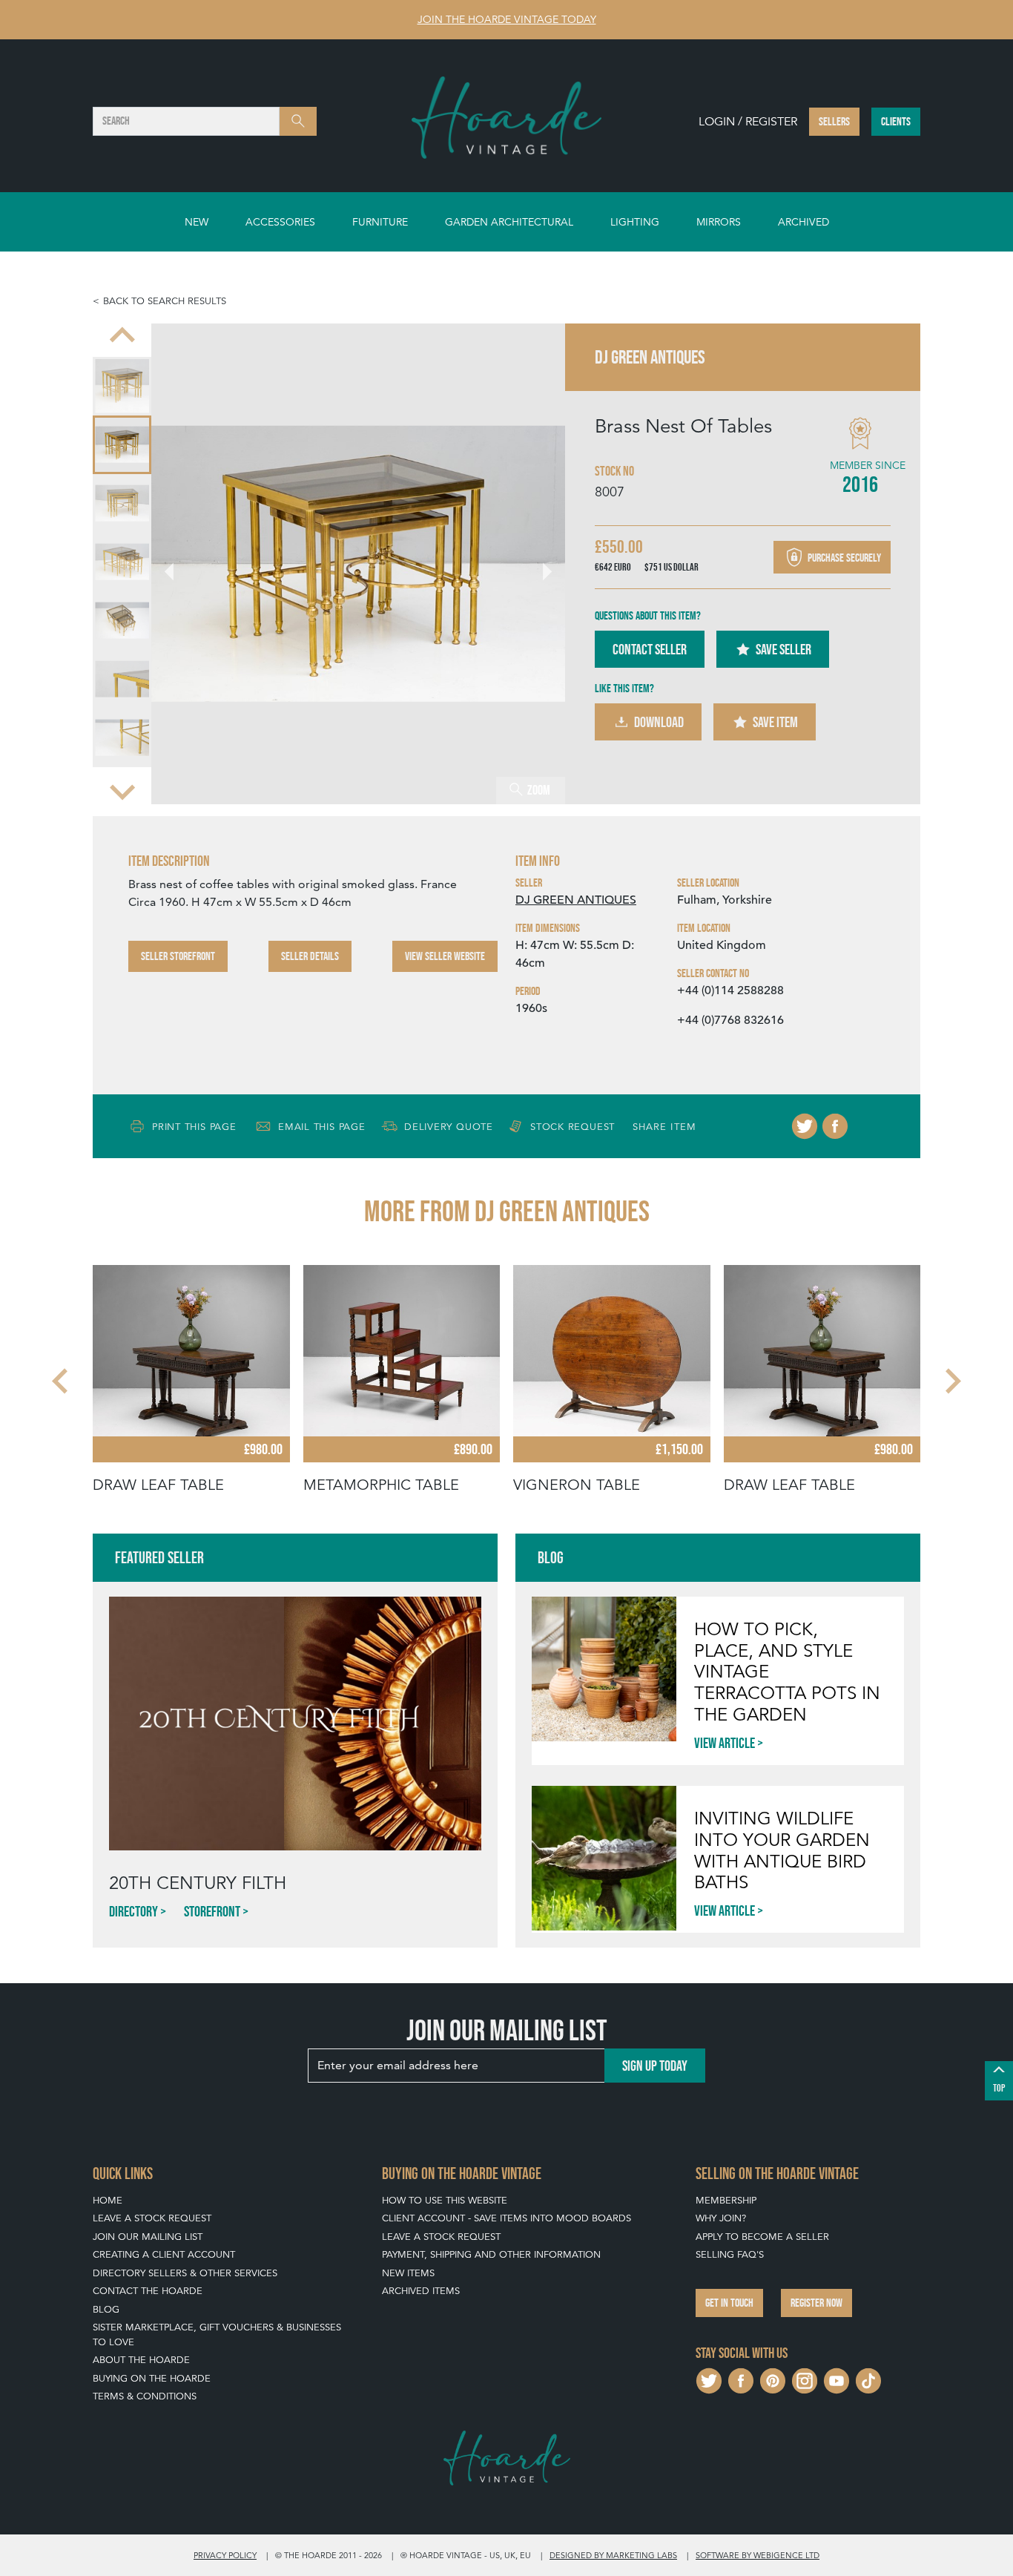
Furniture (380, 222)
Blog (106, 2309)
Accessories (280, 222)
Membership (726, 2200)
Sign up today (655, 2066)
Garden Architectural (509, 222)
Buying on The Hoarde (152, 2378)
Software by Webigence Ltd (758, 2555)
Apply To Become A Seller (762, 2237)
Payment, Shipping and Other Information (491, 2254)
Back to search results (165, 301)
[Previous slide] (122, 337)
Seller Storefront (178, 956)
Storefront (212, 1911)
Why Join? (721, 2218)
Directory (133, 1911)
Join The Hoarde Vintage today (507, 19)
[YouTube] (837, 2379)
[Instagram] (805, 2379)
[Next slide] (122, 791)
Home (108, 2200)
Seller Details (310, 956)
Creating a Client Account (164, 2254)
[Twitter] (805, 1126)
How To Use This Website (445, 2200)
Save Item (775, 722)
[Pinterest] (773, 2379)
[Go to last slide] (62, 1381)
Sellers (834, 121)
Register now (816, 2303)
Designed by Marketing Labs (613, 2555)
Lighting (635, 222)
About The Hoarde (141, 2360)
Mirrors (719, 222)
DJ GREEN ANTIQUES (576, 900)
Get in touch (729, 2303)
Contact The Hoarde (148, 2291)
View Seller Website (445, 956)
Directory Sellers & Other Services (185, 2273)
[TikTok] (868, 2379)
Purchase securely (843, 557)
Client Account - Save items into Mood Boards (506, 2218)
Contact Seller (650, 649)
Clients (896, 121)
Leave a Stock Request (152, 2218)
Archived (804, 222)
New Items (408, 2273)
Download (659, 722)
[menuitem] (122, 386)
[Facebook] (835, 1126)
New (197, 222)
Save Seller (783, 649)
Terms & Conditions (145, 2396)
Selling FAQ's (730, 2254)
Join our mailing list (148, 2237)
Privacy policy (225, 2555)
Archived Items (421, 2291)
